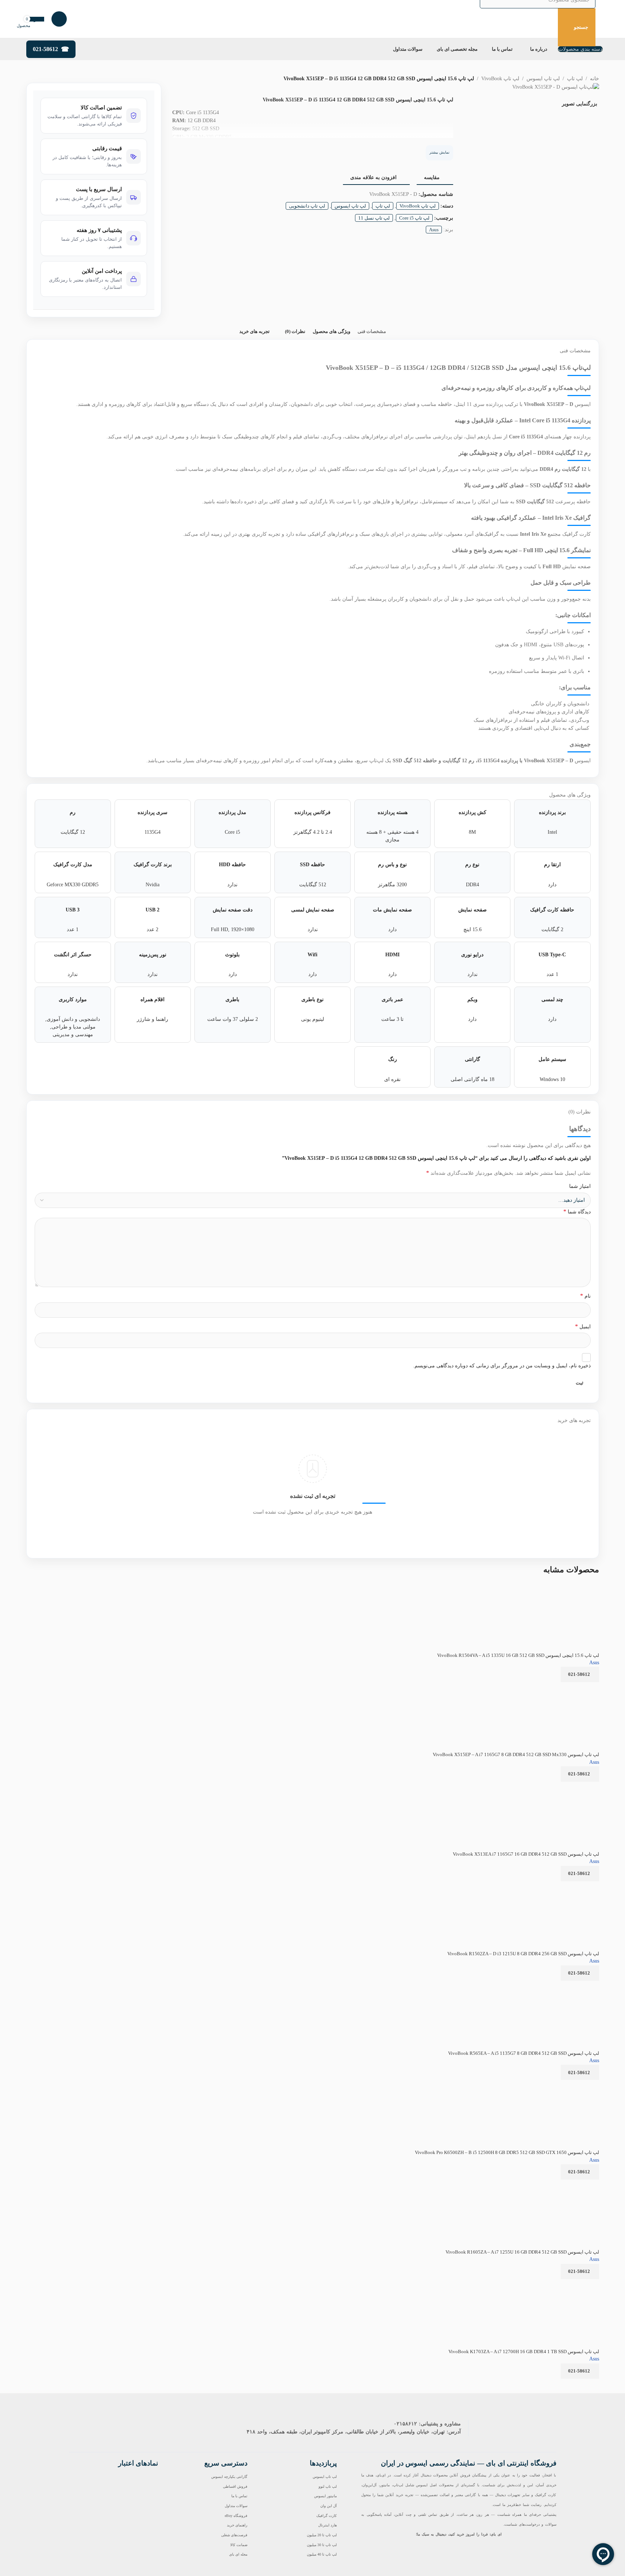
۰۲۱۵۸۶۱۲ (405, 2424)
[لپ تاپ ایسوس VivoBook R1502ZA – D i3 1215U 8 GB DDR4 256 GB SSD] (554, 1886)
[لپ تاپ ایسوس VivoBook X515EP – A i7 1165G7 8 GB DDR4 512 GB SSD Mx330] (556, 1687)
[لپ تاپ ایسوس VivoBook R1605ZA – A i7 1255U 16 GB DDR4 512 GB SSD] (554, 2184)
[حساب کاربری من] (59, 19)
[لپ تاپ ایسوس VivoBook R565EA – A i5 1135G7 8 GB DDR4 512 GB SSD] (556, 1985)
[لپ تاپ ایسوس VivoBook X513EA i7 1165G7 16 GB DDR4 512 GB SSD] (559, 1786)
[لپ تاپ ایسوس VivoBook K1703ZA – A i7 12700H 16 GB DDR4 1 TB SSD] (554, 2284)
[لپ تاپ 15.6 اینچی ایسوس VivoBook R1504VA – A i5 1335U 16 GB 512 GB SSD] (571, 1587)
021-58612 (45, 49)
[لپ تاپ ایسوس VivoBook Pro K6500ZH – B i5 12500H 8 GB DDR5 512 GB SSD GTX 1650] (550, 2085)
